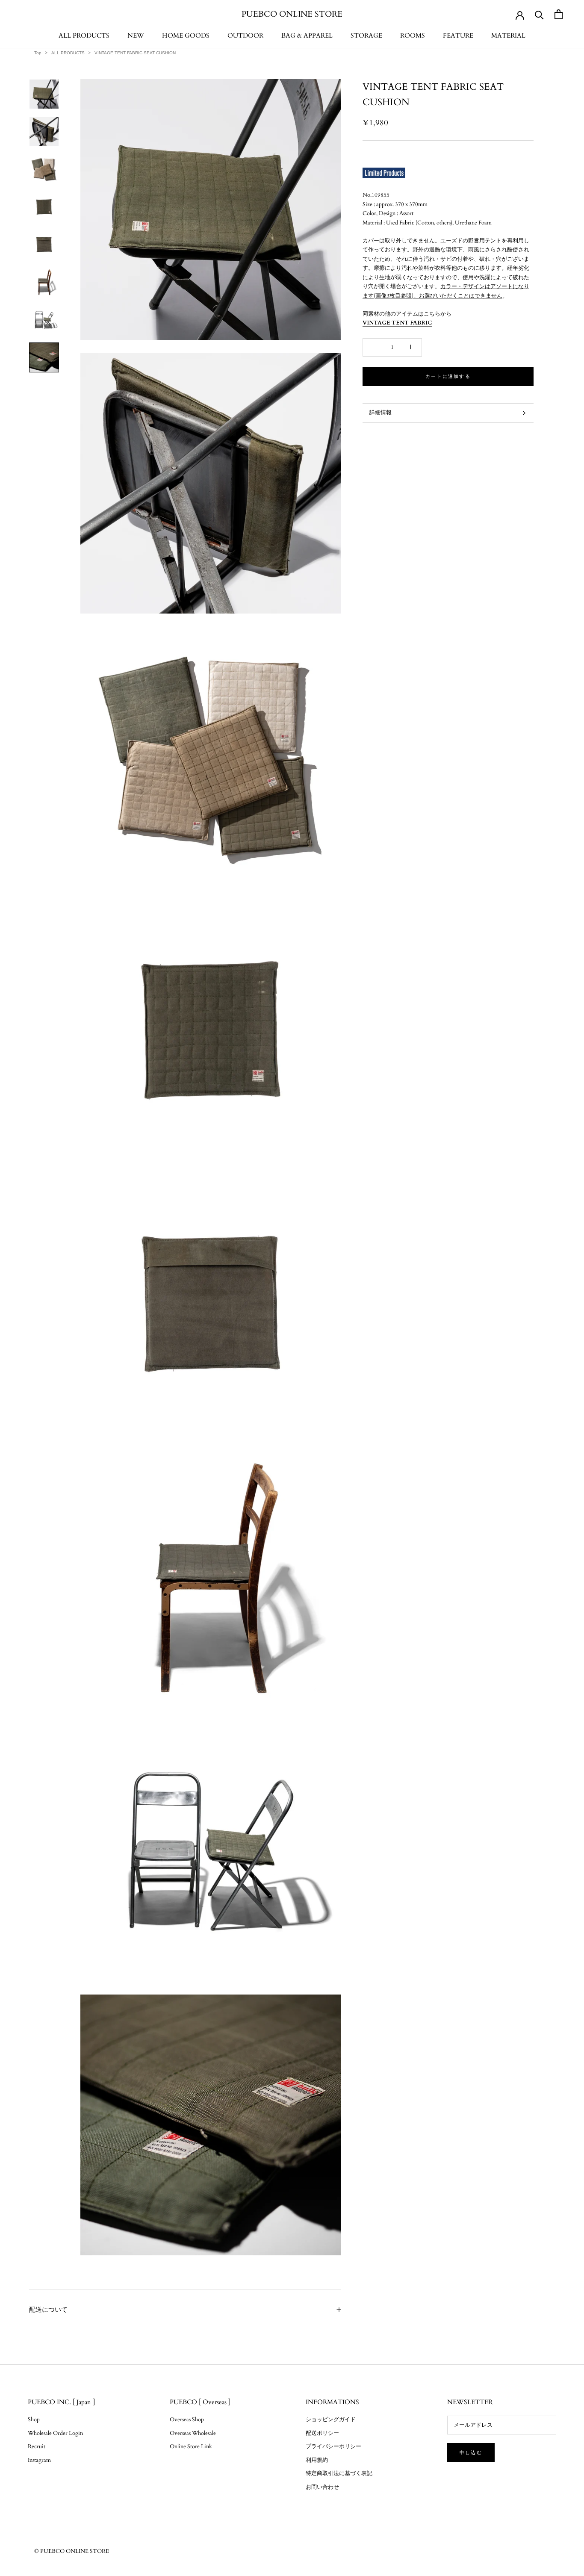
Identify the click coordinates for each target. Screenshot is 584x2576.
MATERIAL (508, 35)
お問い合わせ (322, 2487)
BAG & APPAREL (307, 35)
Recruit (37, 2446)
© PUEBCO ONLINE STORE (72, 2551)
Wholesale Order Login (55, 2433)
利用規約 (317, 2460)
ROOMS (413, 35)
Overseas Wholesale (193, 2433)
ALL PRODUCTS (84, 35)
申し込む (471, 2453)
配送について (48, 2310)
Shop (34, 2420)
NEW (136, 35)
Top (38, 53)
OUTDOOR (245, 35)
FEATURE (458, 35)
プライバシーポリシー (333, 2446)
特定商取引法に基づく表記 (339, 2473)
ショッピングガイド (331, 2420)
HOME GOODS (186, 35)
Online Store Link (191, 2446)
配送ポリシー (322, 2433)
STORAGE (366, 35)
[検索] (539, 14)
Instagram (39, 2460)
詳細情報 (380, 413)
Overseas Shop (187, 2420)
